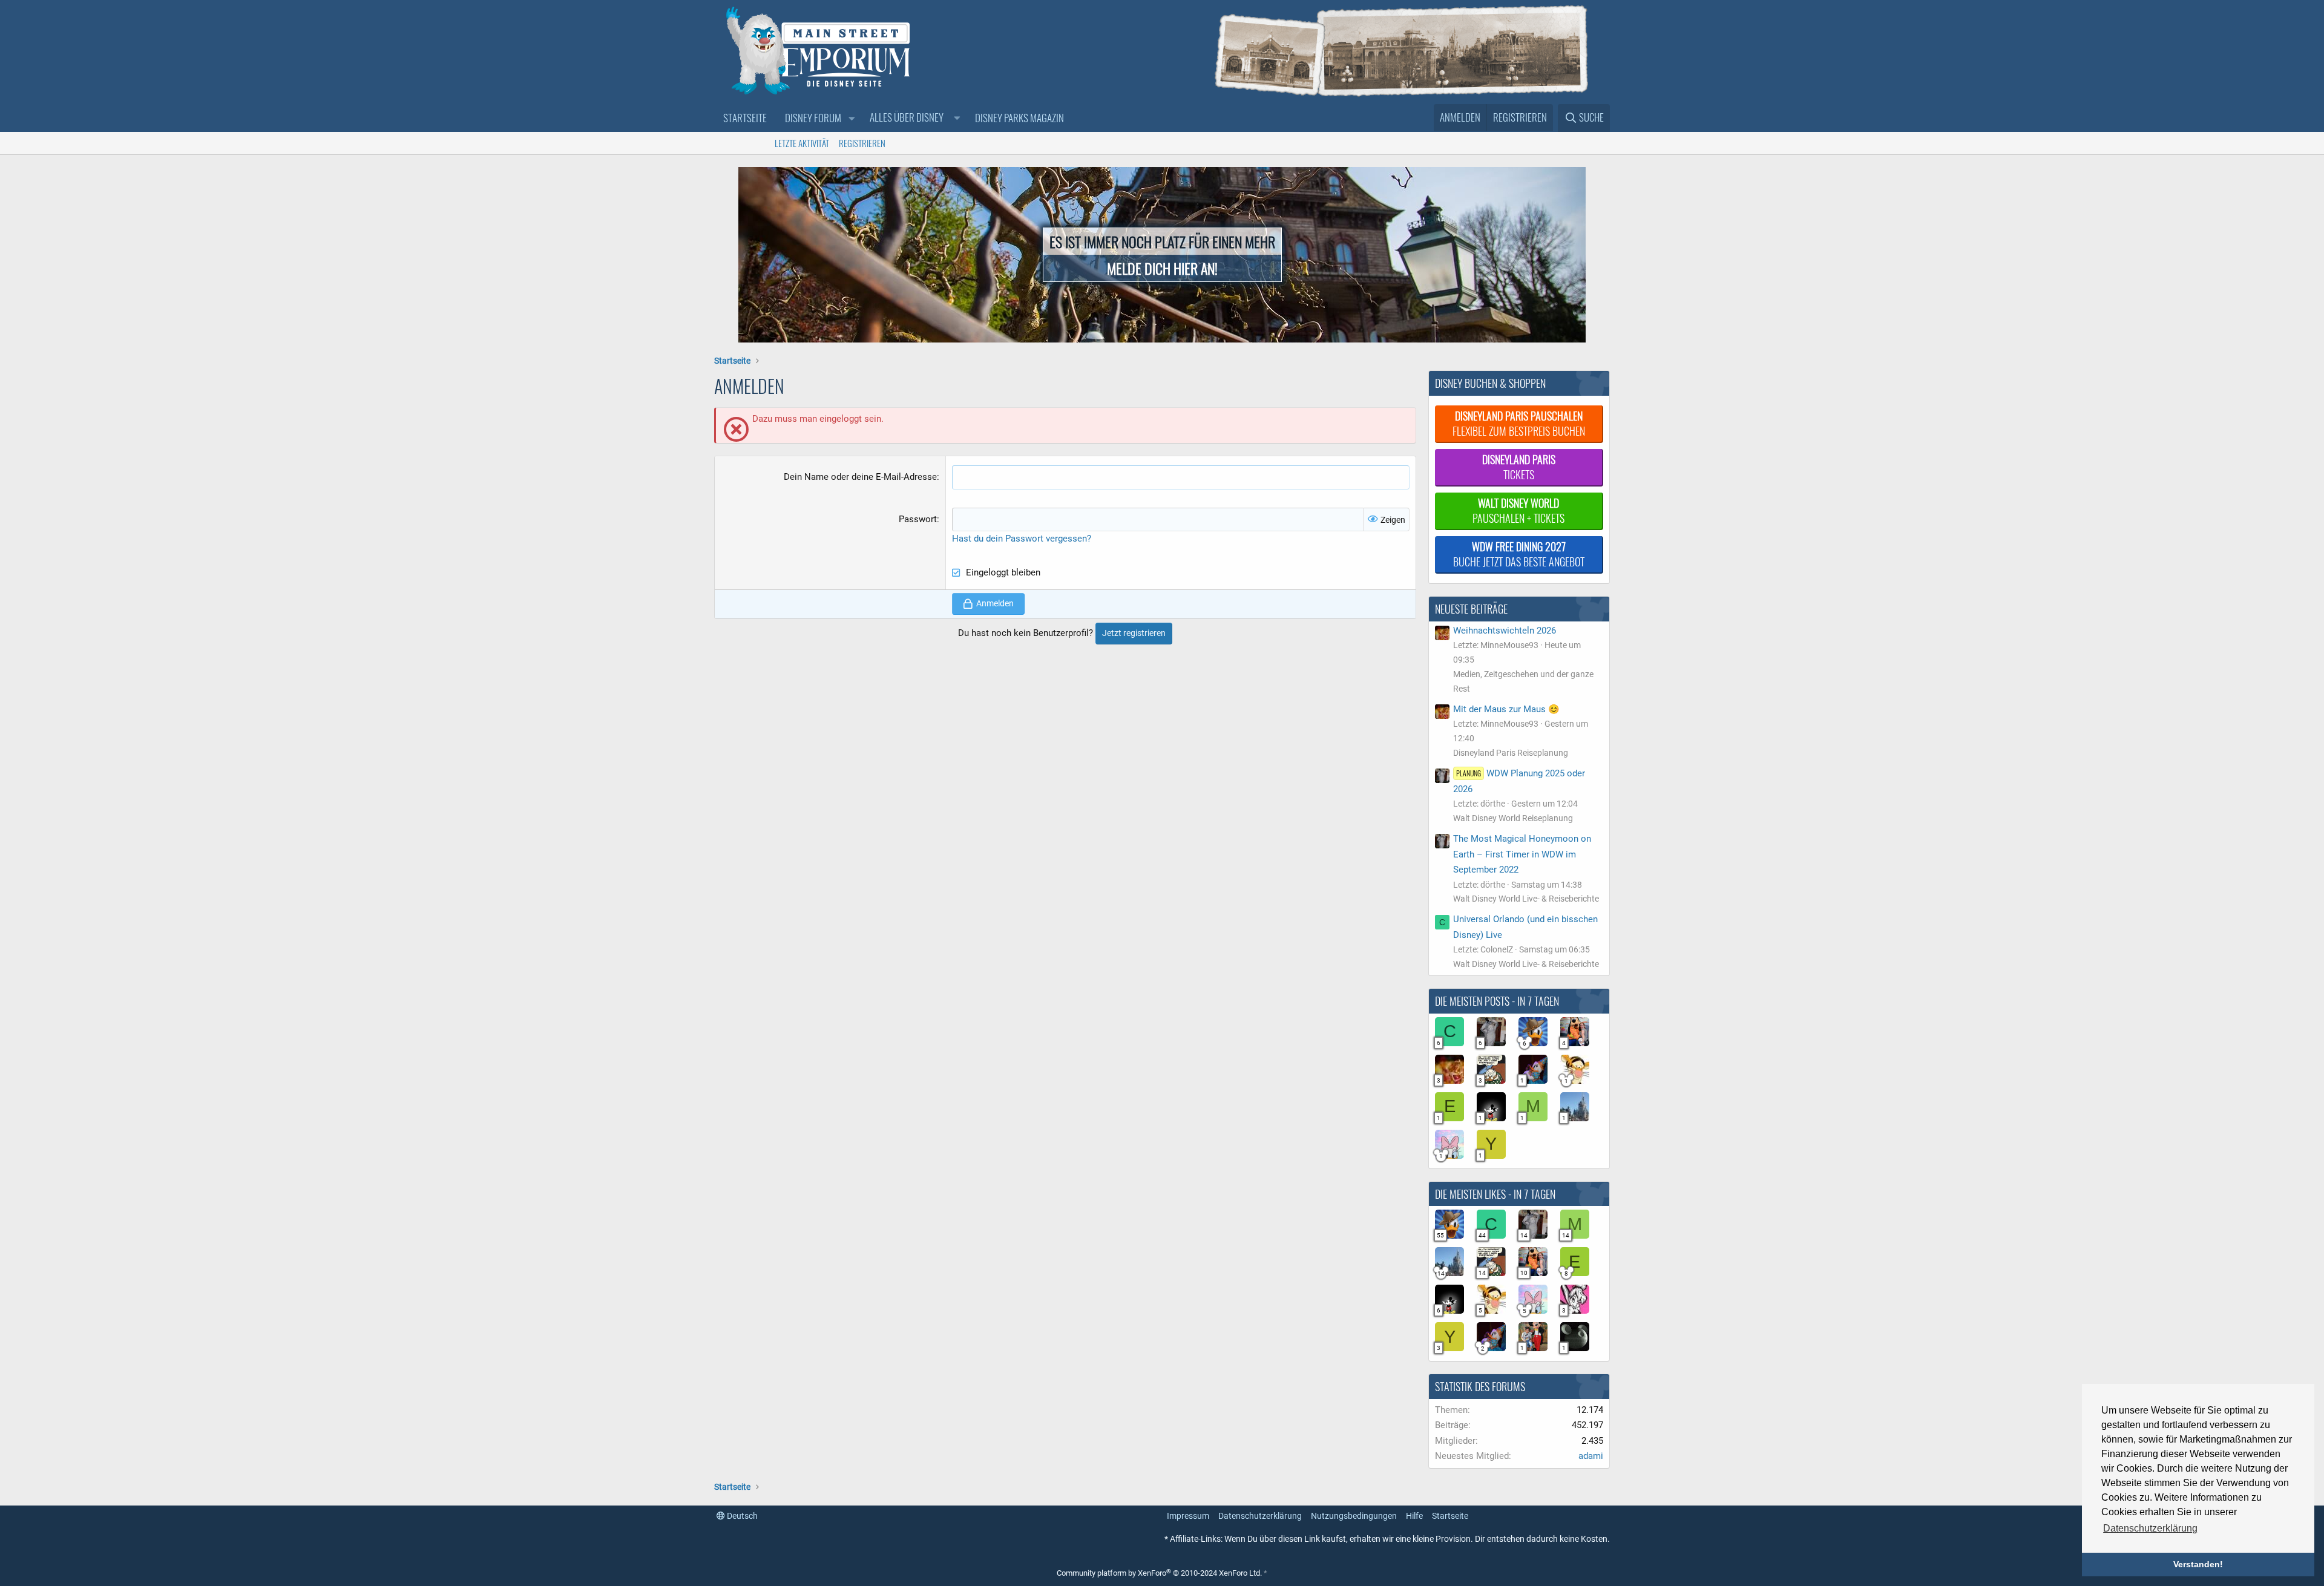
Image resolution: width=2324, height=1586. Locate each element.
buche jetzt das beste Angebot (1519, 554)
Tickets (1519, 467)
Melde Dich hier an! (1162, 268)
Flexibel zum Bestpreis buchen (1519, 423)
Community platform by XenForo (1159, 1573)
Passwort (918, 519)
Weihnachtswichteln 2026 (1505, 631)
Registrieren (862, 143)
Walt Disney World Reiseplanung (1513, 818)
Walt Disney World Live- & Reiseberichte (1526, 899)
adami (1591, 1456)
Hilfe (1414, 1516)
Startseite (745, 118)
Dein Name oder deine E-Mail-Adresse (860, 477)
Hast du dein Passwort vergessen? (1022, 539)
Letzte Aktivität (802, 143)
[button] (852, 118)
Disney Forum (813, 118)
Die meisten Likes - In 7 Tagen (1495, 1194)
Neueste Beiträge (1471, 609)
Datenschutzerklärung (1260, 1516)
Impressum (1188, 1516)
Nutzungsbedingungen (1354, 1516)
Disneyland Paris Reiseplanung (1511, 753)
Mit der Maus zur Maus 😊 (1506, 709)
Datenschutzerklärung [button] (2150, 1528)
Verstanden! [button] (2198, 1564)
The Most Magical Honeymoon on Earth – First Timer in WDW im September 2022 (1522, 854)
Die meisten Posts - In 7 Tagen (1497, 1001)
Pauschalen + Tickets (1518, 510)
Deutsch (741, 1516)
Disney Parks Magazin (1019, 118)
